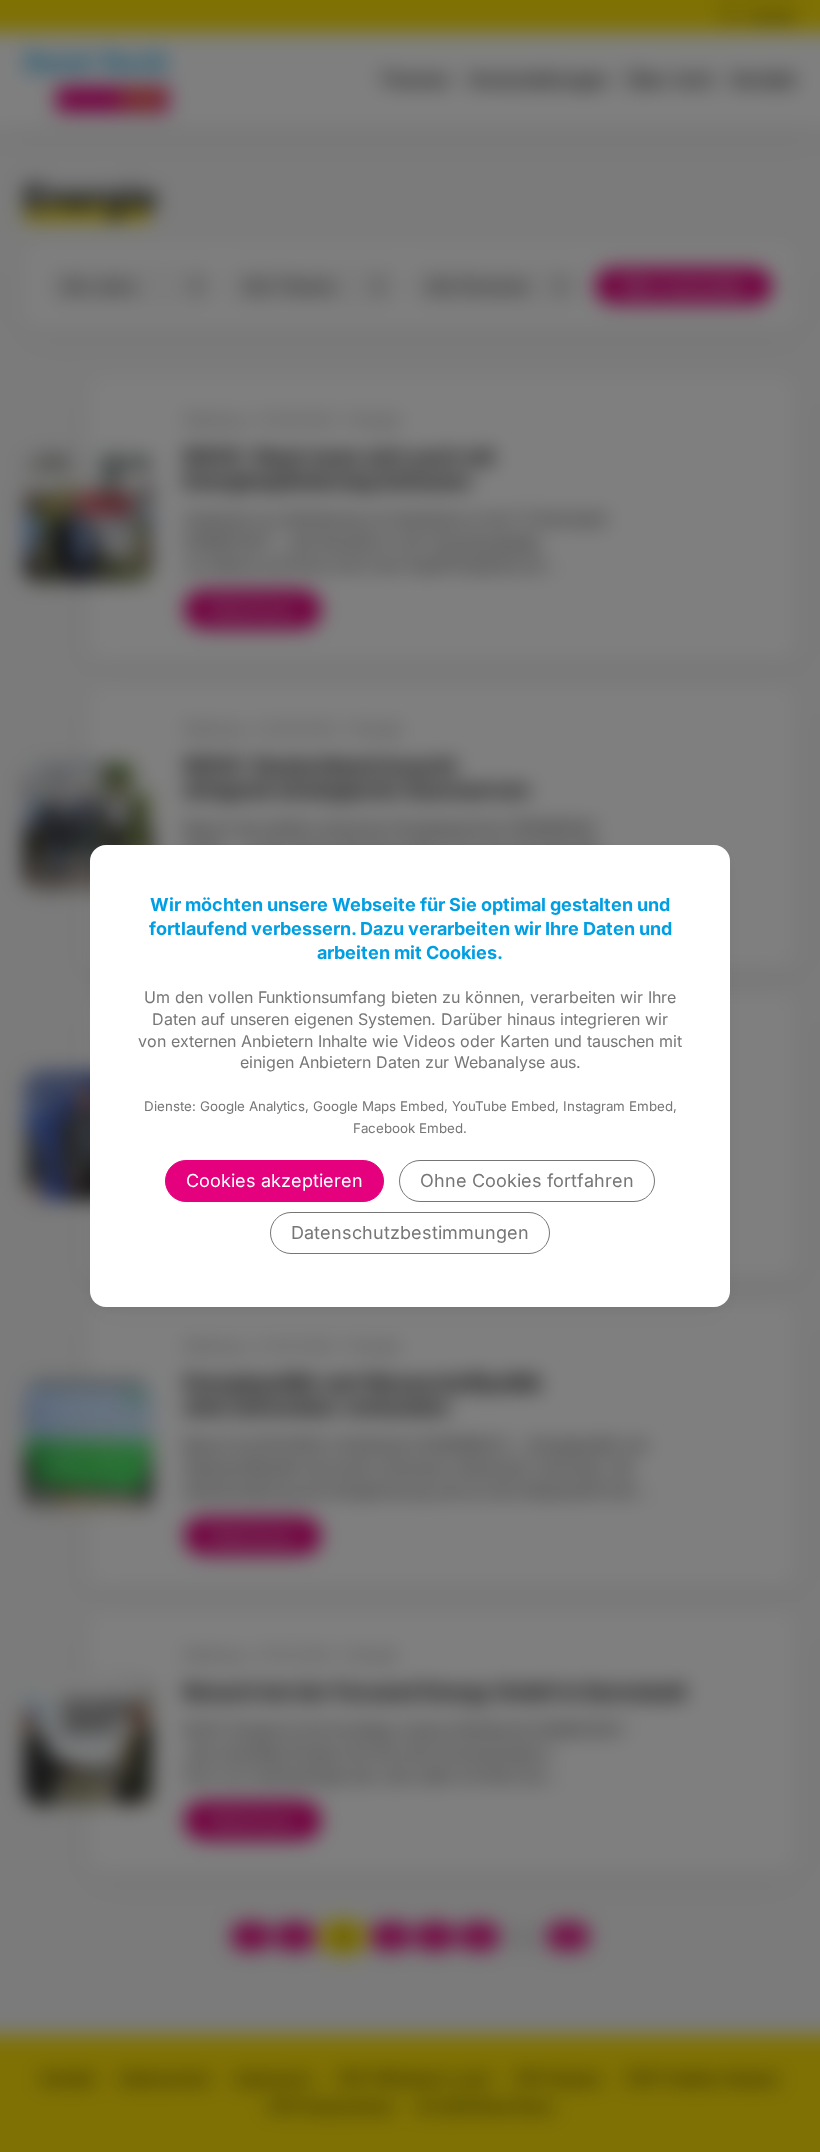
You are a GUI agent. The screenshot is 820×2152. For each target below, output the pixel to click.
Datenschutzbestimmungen (410, 1232)
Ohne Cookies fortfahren (527, 1180)
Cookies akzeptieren (274, 1180)
